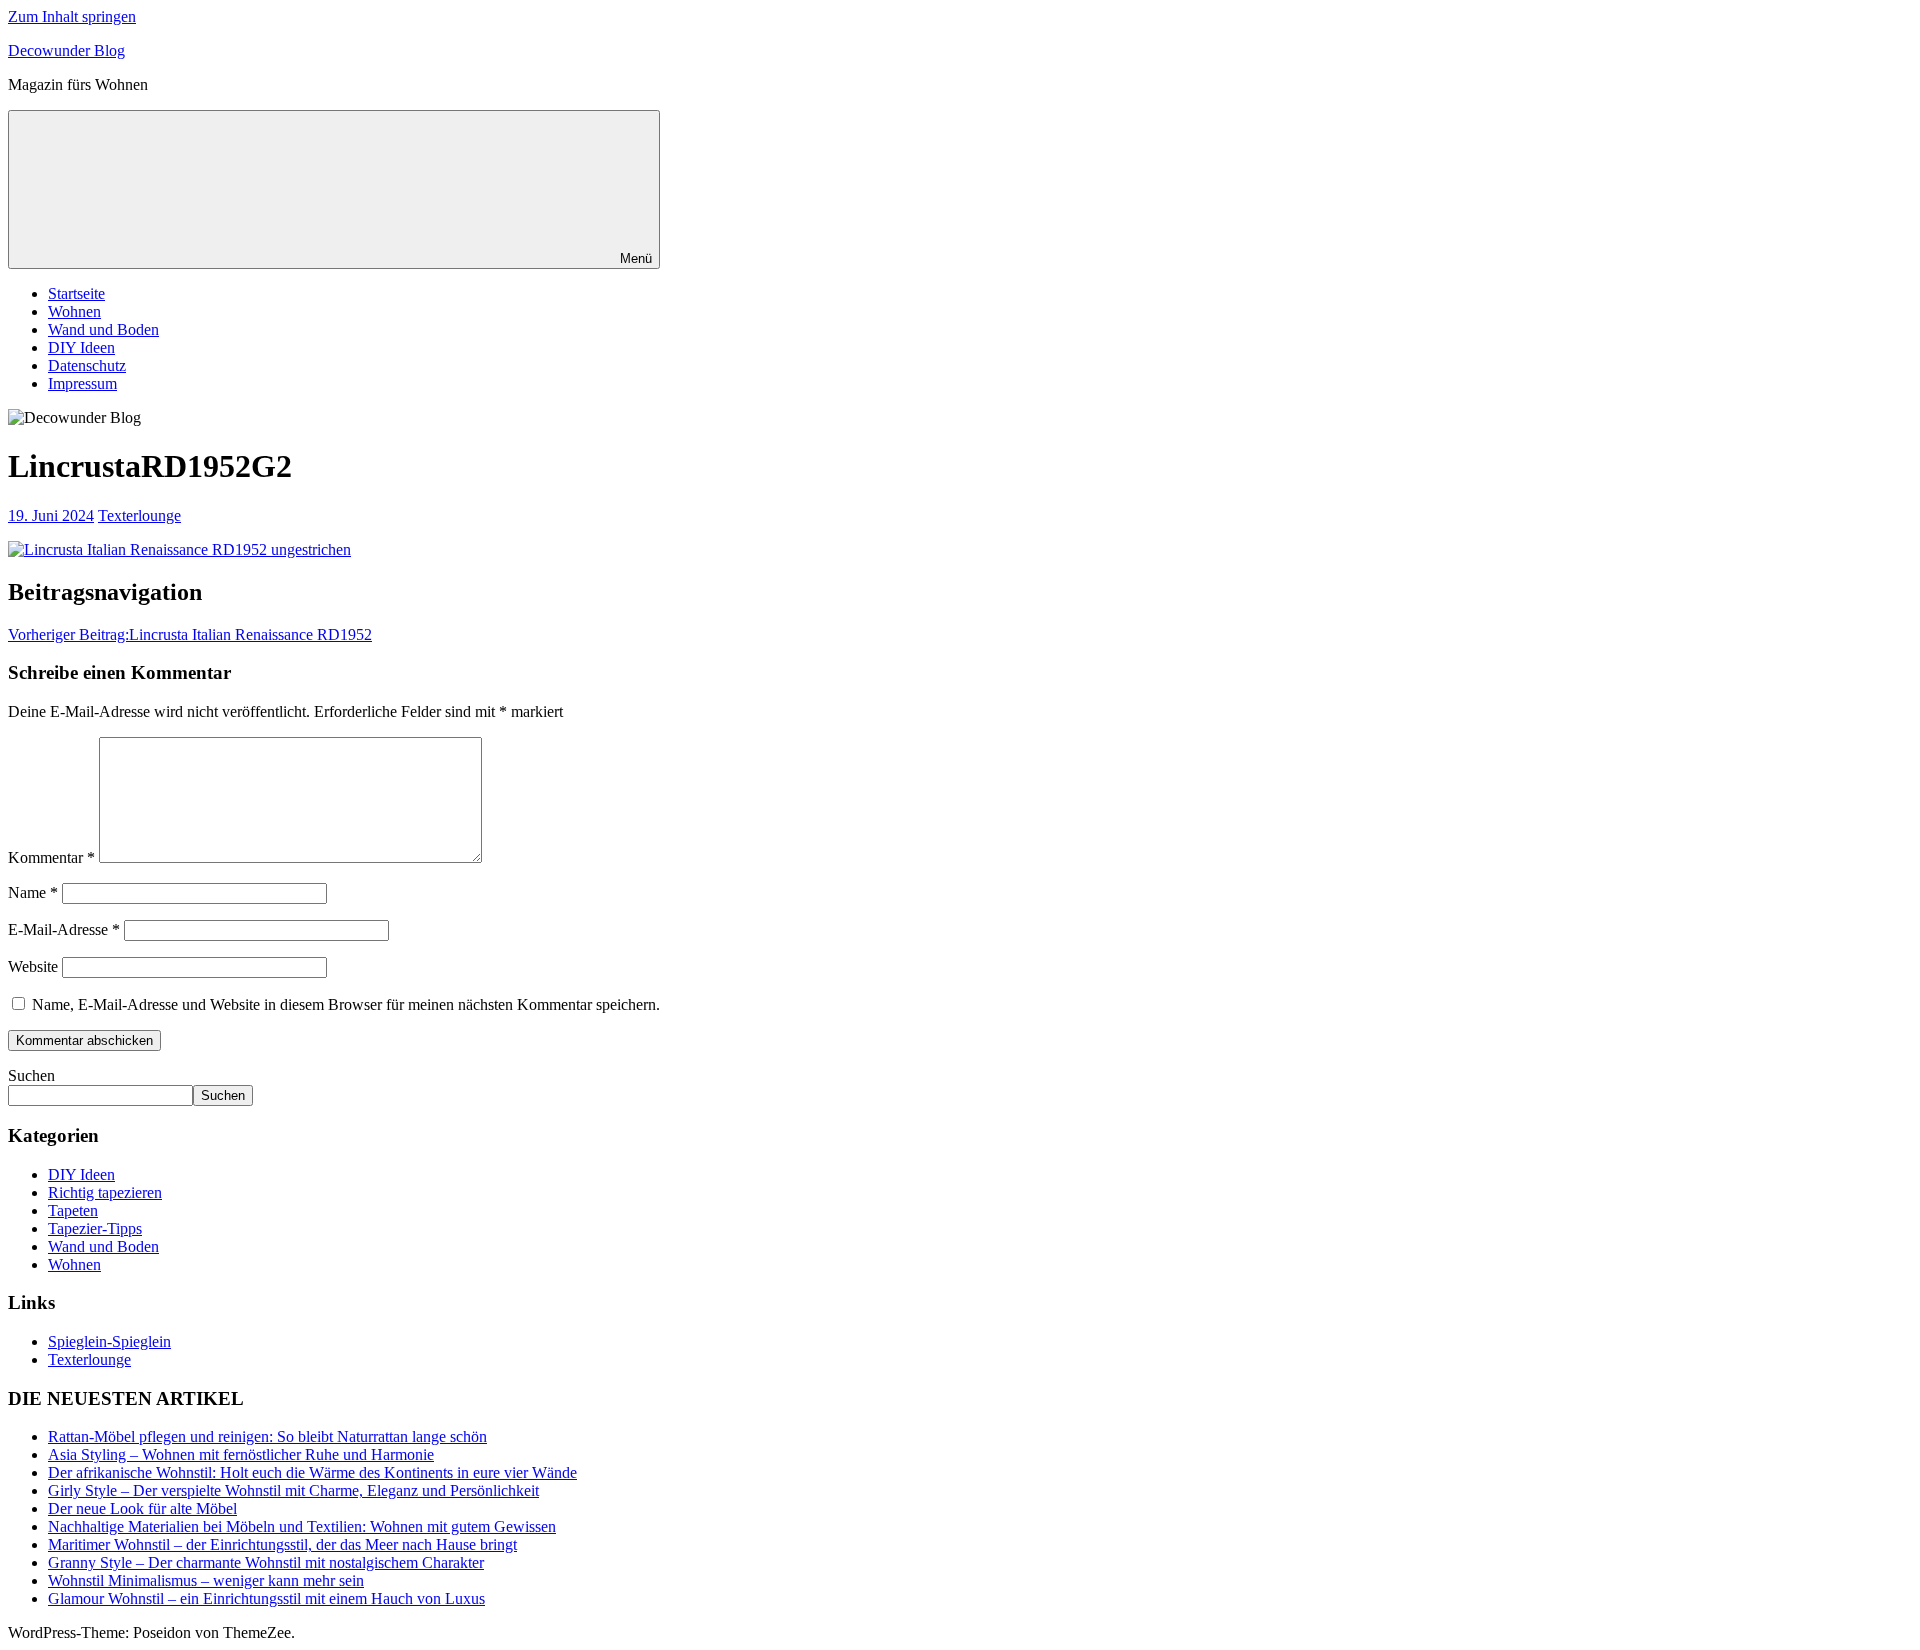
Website (33, 966)
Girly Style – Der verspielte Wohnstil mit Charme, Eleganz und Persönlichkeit (293, 1490)
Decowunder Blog (66, 50)
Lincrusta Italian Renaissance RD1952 (190, 634)
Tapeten (73, 1210)
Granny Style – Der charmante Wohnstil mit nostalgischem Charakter (266, 1562)
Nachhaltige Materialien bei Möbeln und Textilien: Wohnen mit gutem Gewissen (302, 1526)
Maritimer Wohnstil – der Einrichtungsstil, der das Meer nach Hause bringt (282, 1544)
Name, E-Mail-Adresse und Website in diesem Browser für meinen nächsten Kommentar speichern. (346, 1004)
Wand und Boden (103, 329)
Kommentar (51, 857)
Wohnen (74, 311)
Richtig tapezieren (105, 1192)
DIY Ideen (81, 347)
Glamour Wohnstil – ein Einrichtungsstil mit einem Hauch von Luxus (266, 1598)
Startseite (76, 293)
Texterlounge (139, 515)
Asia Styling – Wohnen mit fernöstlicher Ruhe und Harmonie (241, 1454)
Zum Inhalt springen (72, 16)
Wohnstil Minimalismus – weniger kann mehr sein (206, 1580)
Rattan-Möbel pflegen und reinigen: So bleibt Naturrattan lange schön (267, 1436)
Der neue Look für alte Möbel (142, 1508)
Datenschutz (87, 365)
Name (33, 892)
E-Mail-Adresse (64, 929)
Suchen (31, 1075)
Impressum (82, 383)
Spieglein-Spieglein (109, 1341)
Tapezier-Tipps (95, 1228)
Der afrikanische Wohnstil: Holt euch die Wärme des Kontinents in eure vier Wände (312, 1472)
